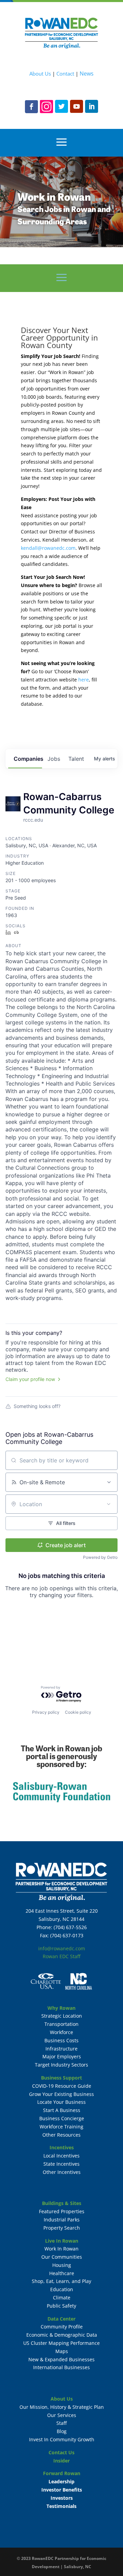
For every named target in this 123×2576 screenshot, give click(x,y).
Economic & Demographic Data (62, 2335)
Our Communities (62, 2257)
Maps (62, 2351)
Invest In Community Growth (62, 2439)
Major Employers (62, 2056)
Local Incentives (61, 2156)
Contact (65, 74)
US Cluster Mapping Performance (61, 2343)
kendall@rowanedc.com (48, 548)
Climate (62, 2298)
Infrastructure (61, 2049)
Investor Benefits (62, 2490)
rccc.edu (33, 820)
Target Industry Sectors (61, 2065)
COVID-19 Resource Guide (62, 2086)
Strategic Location (62, 2016)
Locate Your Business (61, 2102)
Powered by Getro (100, 1557)
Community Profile (62, 2327)
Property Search (62, 2228)
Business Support (61, 2078)
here (84, 680)
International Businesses (61, 2367)
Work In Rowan (61, 2249)
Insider (61, 2461)
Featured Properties (62, 2211)
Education (62, 2289)
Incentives (62, 2147)
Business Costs (61, 2040)
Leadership (61, 2481)
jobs (54, 759)
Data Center (61, 2319)
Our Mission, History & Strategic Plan (62, 2407)
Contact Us (61, 2452)
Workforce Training (61, 2127)
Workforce (61, 2032)
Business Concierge (62, 2118)
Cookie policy (78, 1712)
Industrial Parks (62, 2220)
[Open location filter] (109, 1504)
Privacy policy (46, 1712)
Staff (61, 2423)
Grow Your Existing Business (61, 2094)
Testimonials (61, 2506)
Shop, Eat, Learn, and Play (61, 2281)
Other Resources (61, 2135)
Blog (62, 2431)
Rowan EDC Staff (61, 1956)
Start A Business (62, 2110)
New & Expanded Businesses (61, 2359)
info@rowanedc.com (62, 1948)
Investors (62, 2498)
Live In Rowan (62, 2241)
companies (28, 759)
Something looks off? (37, 1406)
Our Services (62, 2415)
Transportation (61, 2024)
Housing (62, 2265)
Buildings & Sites (62, 2203)
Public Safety (61, 2306)
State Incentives (61, 2164)
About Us (40, 74)
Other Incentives (62, 2172)
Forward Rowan (62, 2473)
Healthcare (62, 2273)
